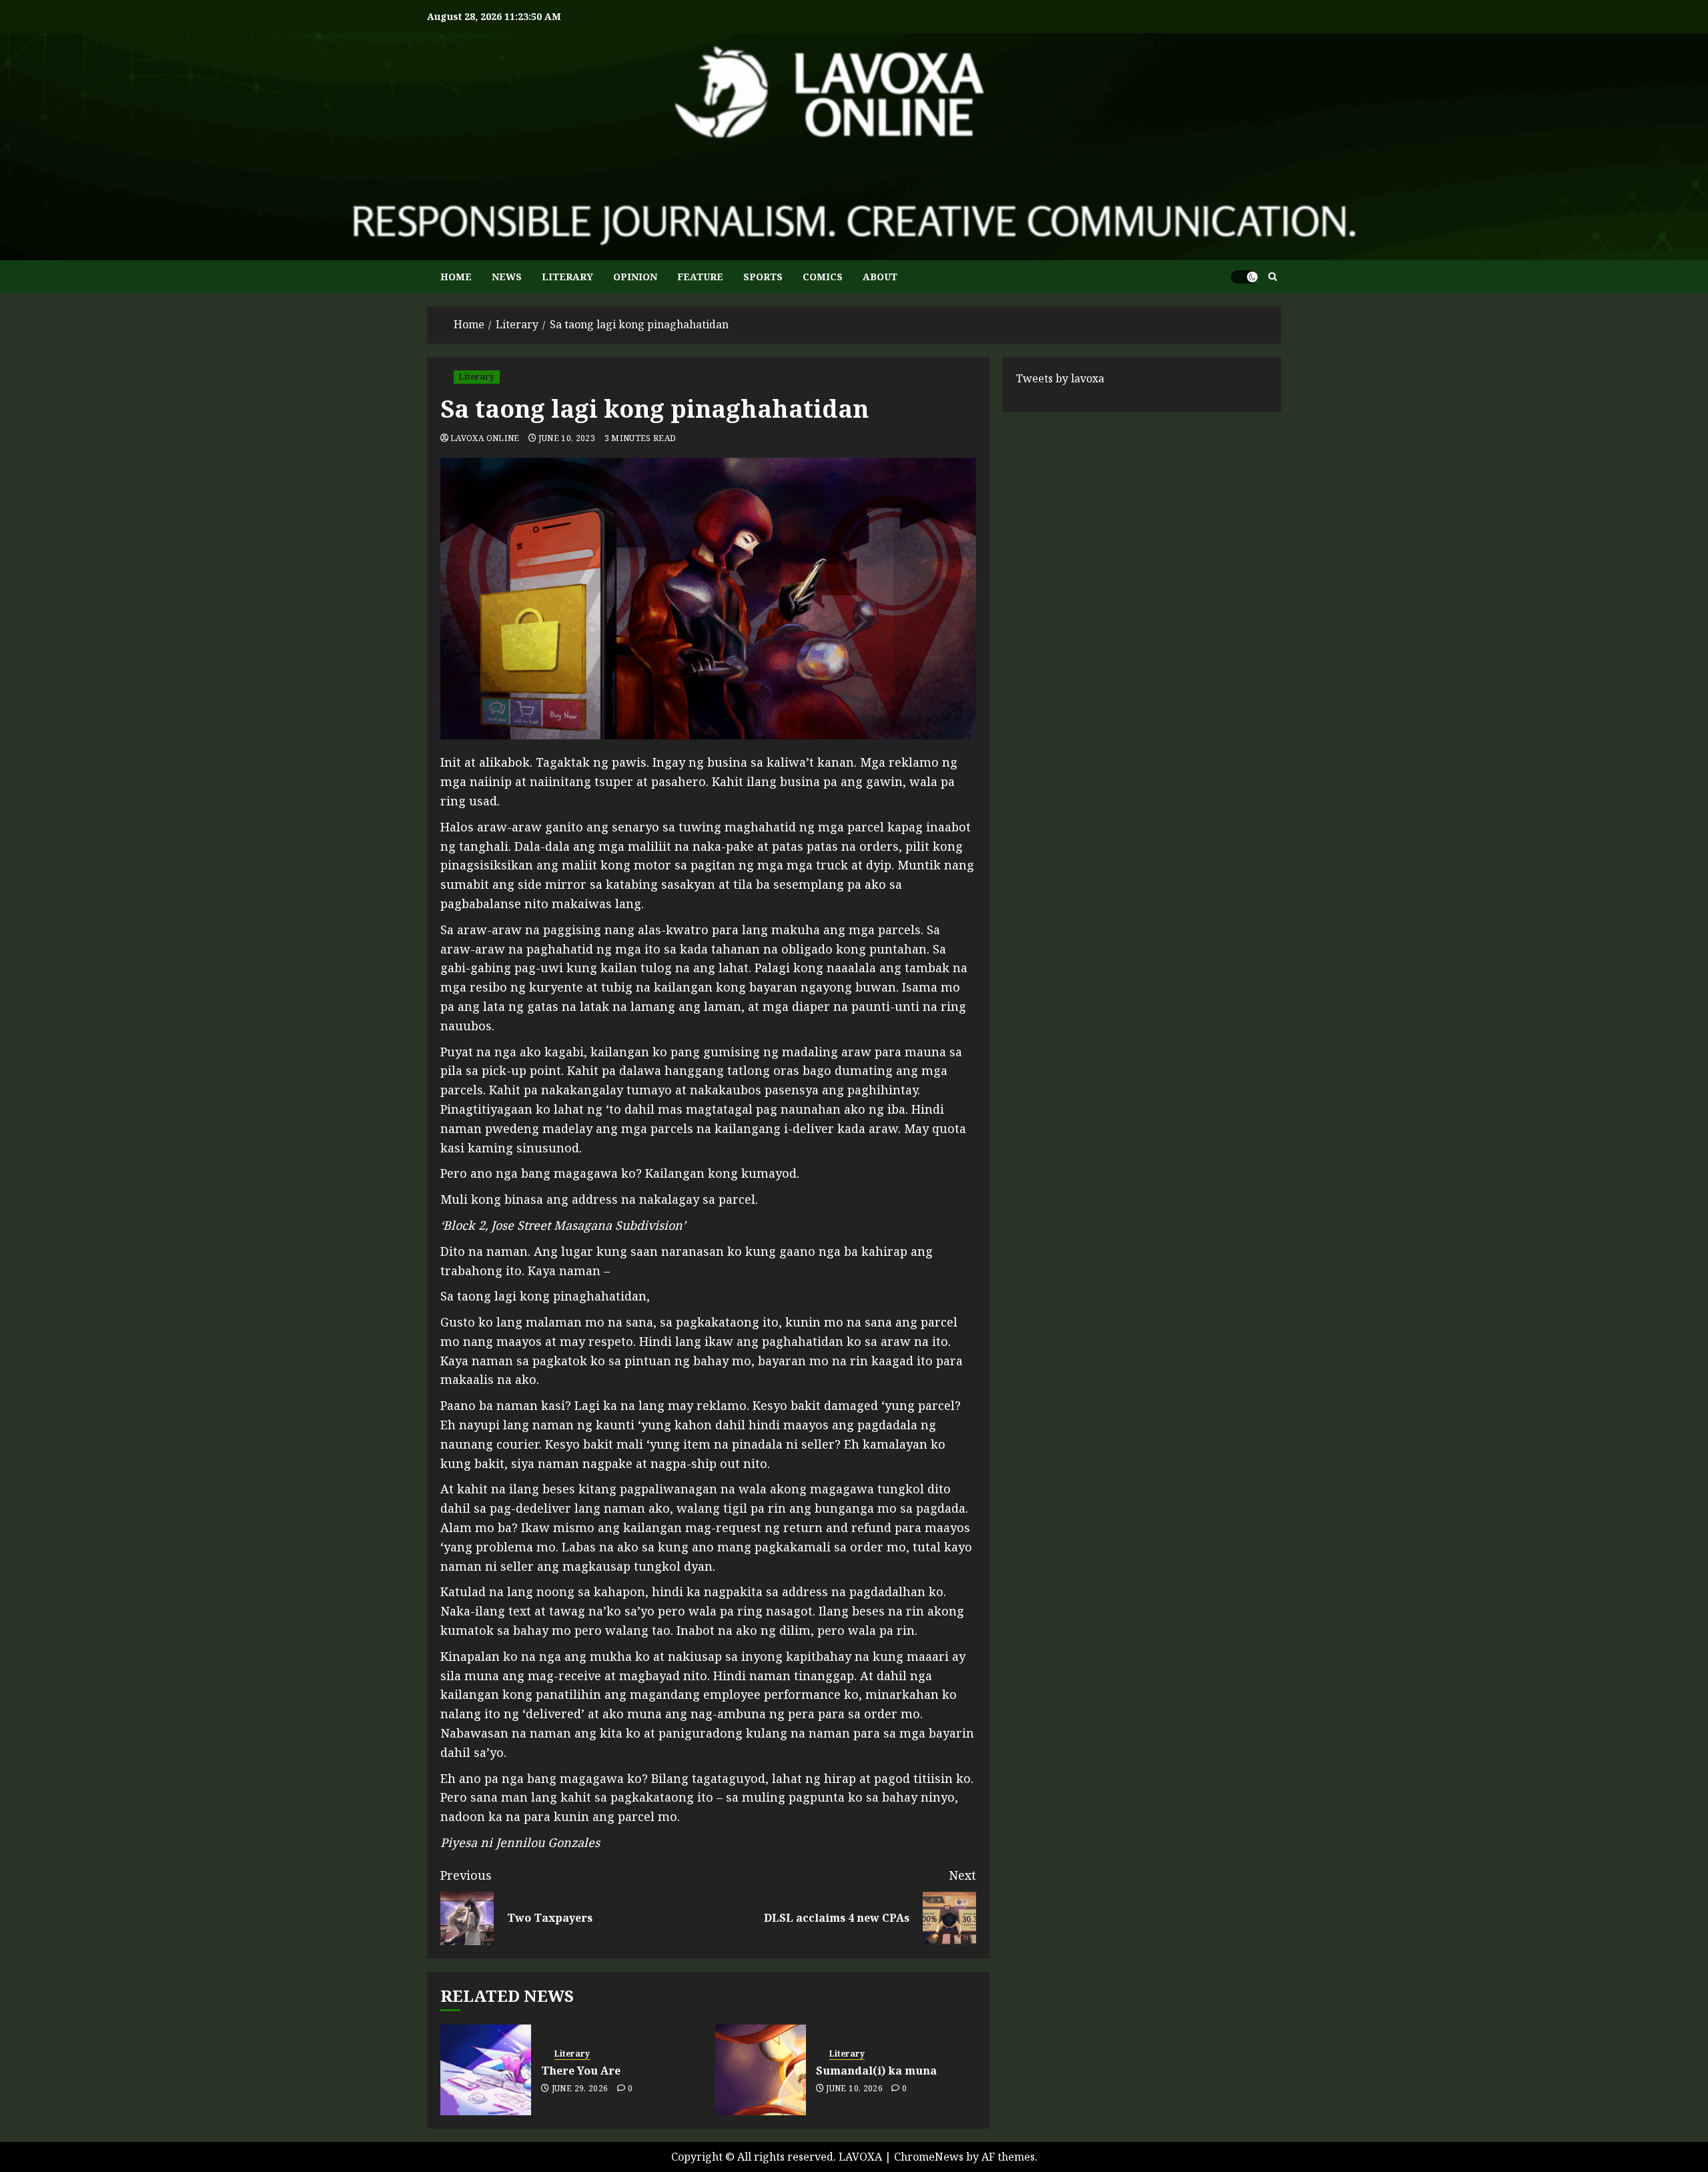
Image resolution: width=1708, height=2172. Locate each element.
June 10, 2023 (567, 438)
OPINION (635, 277)
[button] (1273, 277)
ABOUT (880, 277)
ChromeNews (929, 2157)
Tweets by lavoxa (1060, 378)
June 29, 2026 (580, 2089)
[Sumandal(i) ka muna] (761, 2070)
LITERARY (567, 277)
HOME (456, 277)
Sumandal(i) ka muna (876, 2071)
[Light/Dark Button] (1244, 277)
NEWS (507, 277)
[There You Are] (486, 2070)
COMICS (823, 277)
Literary (477, 377)
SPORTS (763, 277)
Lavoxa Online (485, 438)
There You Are (581, 2071)
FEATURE (700, 277)
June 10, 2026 (854, 2089)
